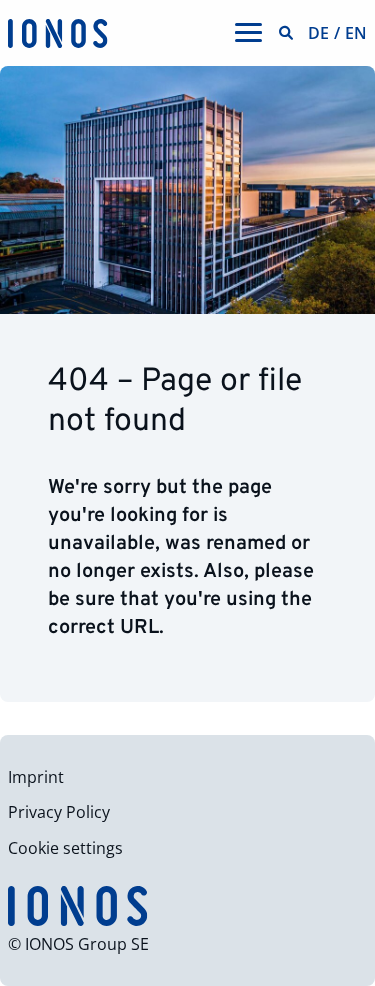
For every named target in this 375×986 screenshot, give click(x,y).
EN (356, 33)
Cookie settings (65, 848)
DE (318, 33)
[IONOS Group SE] (58, 32)
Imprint (36, 777)
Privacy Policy (59, 812)
